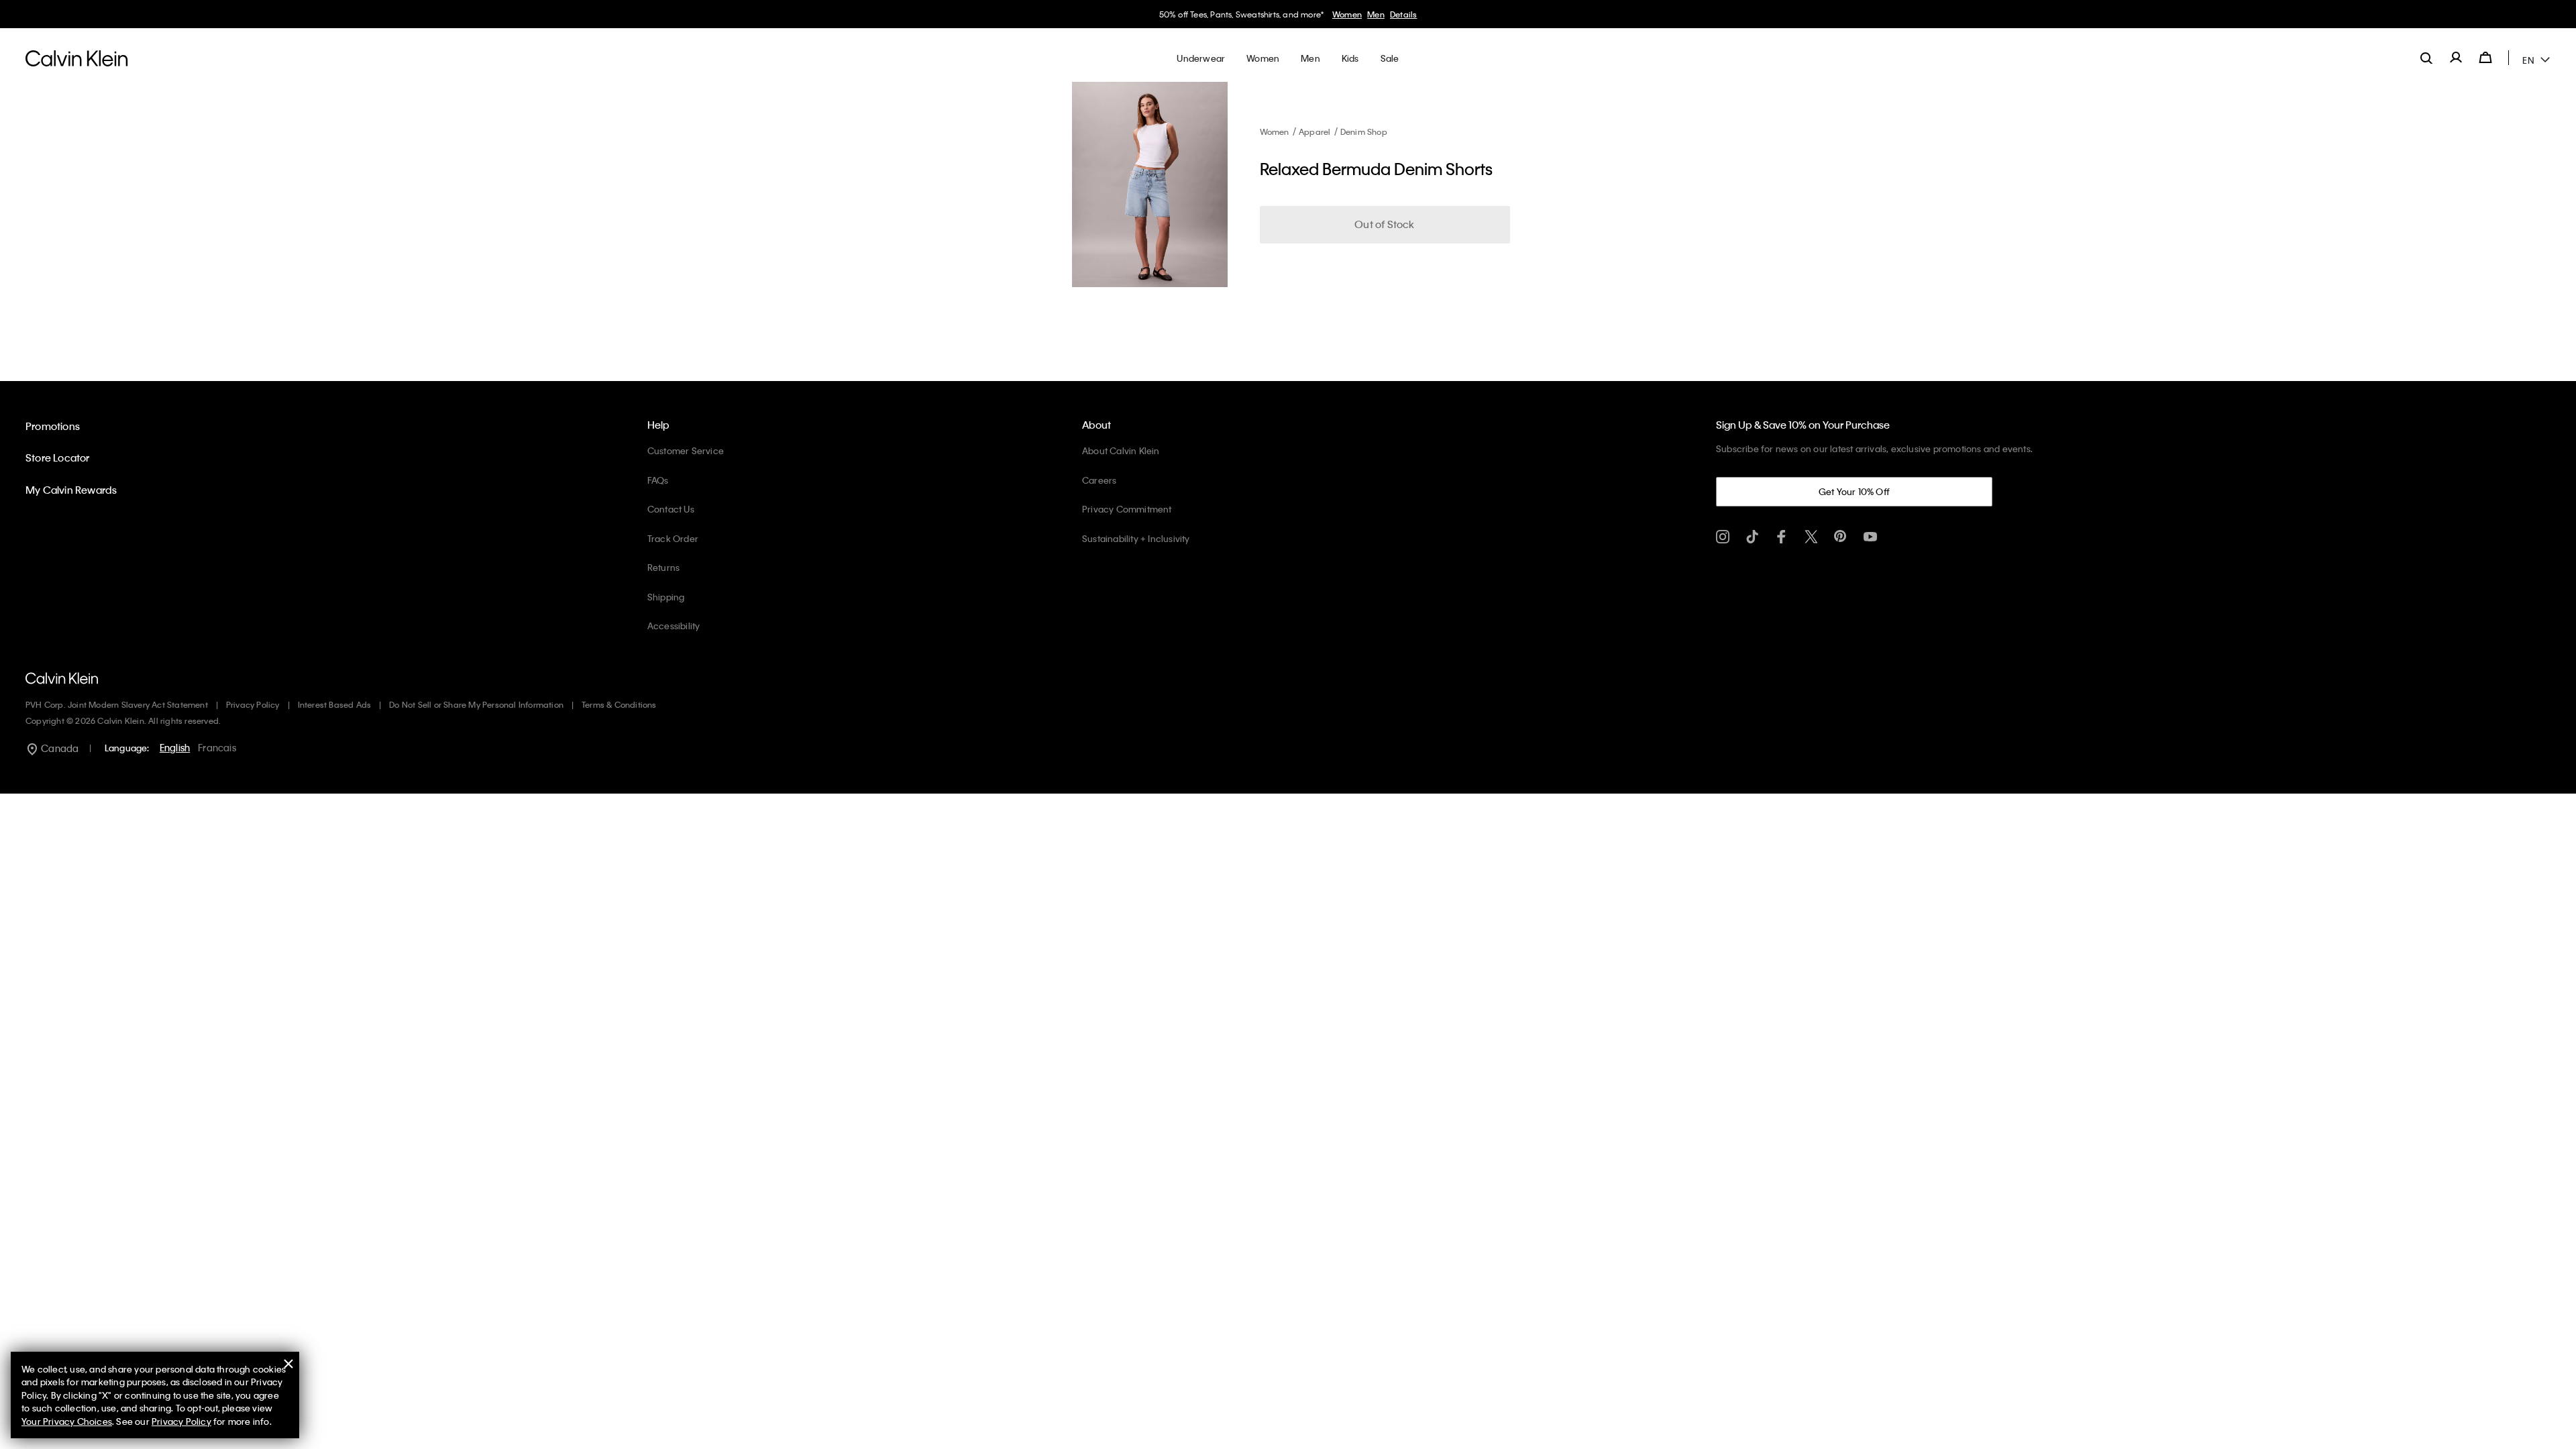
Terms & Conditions (619, 704)
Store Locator (58, 458)
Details (1403, 14)
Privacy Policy (253, 704)
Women (1347, 14)
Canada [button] (59, 748)
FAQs (658, 480)
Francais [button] (217, 747)
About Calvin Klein (1121, 450)
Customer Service (686, 450)
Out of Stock (1384, 224)
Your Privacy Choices (67, 1421)
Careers (1099, 480)
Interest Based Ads (335, 704)
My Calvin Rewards (71, 490)
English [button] (175, 747)
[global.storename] (77, 58)
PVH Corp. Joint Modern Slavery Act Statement (117, 704)
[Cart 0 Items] (2485, 58)
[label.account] (2456, 58)
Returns (663, 567)
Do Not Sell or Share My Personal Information (476, 704)
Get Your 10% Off (1854, 491)
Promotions (53, 426)
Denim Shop (1364, 131)
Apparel (1314, 131)
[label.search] (2426, 58)
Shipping (666, 597)
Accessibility (674, 626)
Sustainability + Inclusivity (1136, 538)
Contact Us (671, 509)
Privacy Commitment (1127, 509)
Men (1376, 14)
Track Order (673, 538)
